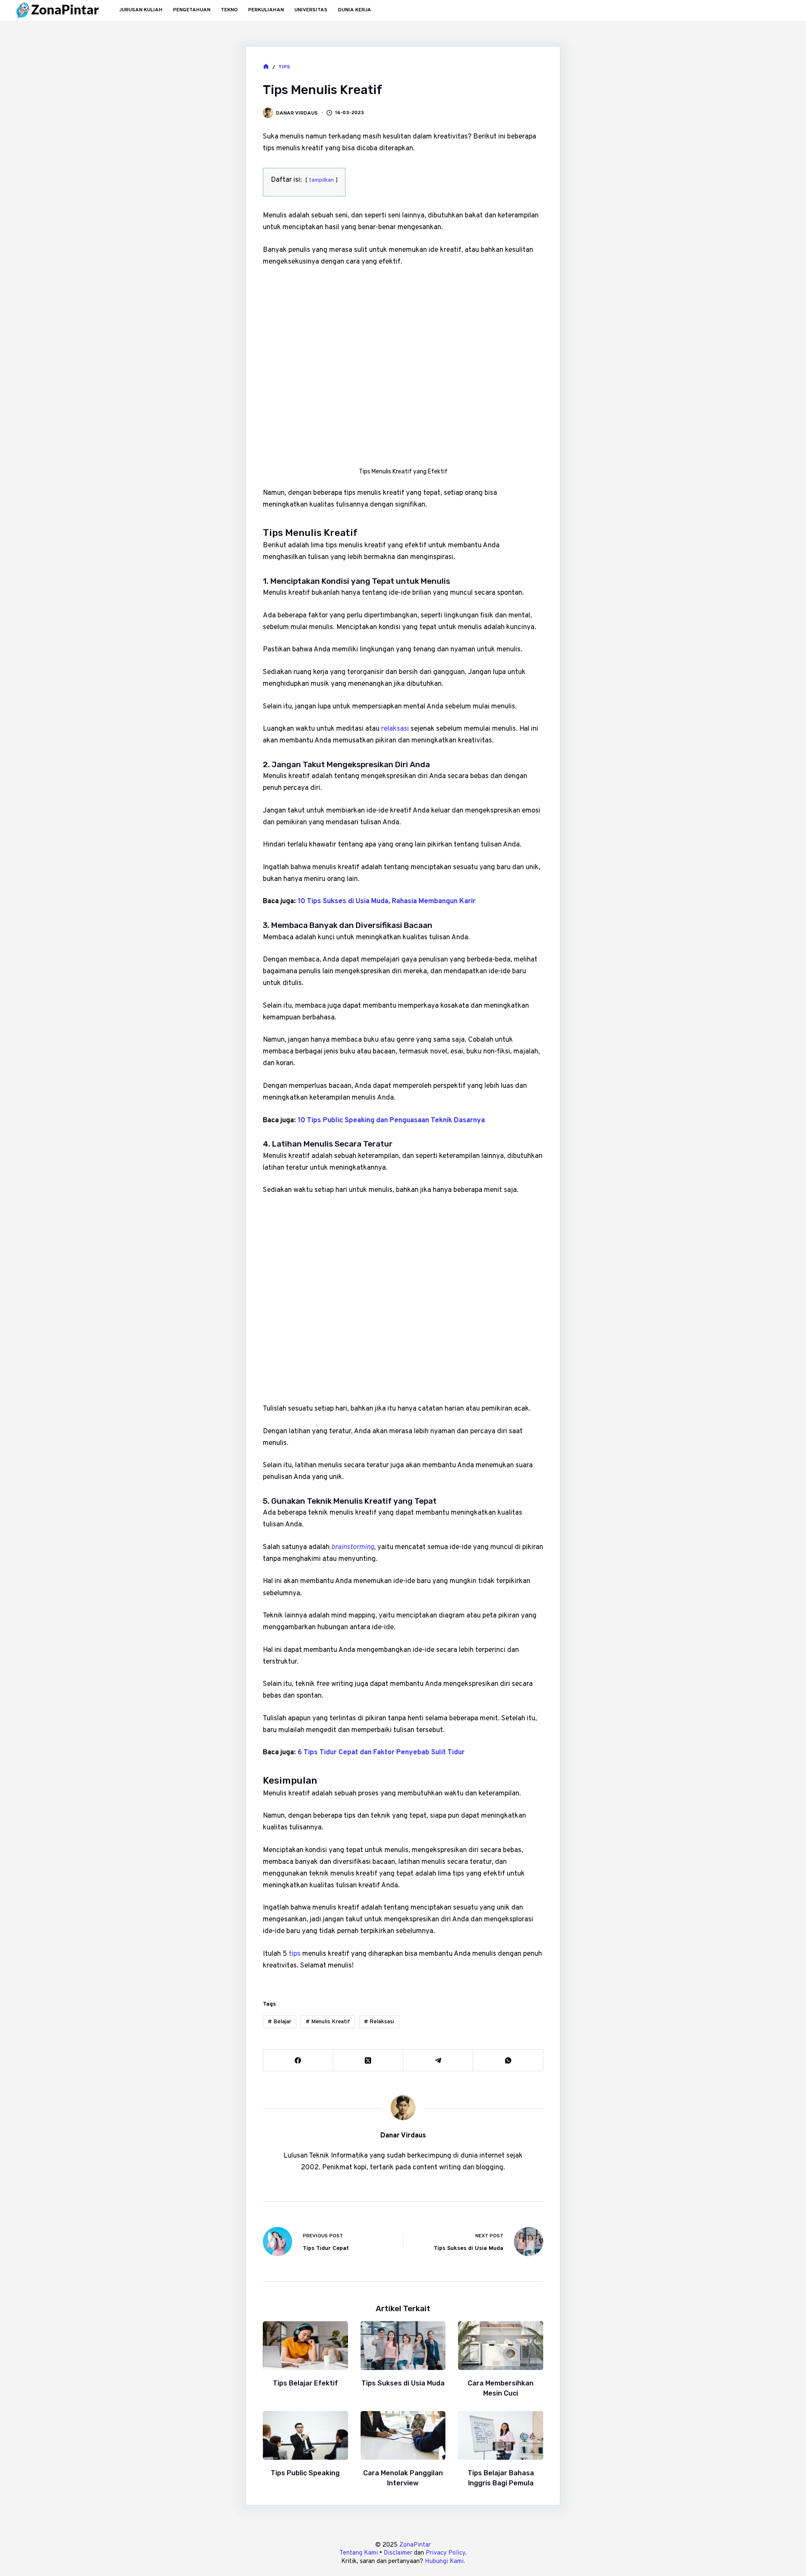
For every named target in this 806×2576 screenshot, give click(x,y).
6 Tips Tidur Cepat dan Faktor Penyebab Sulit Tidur (381, 1753)
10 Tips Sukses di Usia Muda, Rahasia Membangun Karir (387, 901)
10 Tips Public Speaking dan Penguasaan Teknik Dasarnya (391, 1121)
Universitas (311, 10)
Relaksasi (379, 2022)
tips (295, 1954)
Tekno (229, 10)
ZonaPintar (415, 2545)
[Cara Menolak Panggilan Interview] (403, 2435)
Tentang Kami (359, 2553)
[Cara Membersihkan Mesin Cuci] (501, 2346)
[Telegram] (438, 2060)
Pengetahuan (192, 10)
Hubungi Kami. (445, 2562)
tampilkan (321, 180)
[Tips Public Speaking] (305, 2435)
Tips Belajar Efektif (305, 2383)
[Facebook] (298, 2060)
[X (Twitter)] (368, 2060)
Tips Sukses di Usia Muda (403, 2383)
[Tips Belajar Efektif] (305, 2346)
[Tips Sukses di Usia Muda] (403, 2346)
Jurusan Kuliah (141, 10)
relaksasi (395, 729)
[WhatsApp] (508, 2060)
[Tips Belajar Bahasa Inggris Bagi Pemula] (501, 2435)
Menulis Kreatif (328, 2022)
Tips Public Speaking (305, 2473)
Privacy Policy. (446, 2553)
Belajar (280, 2022)
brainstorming (353, 1547)
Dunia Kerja (355, 10)
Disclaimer (398, 2553)
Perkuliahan (266, 10)
